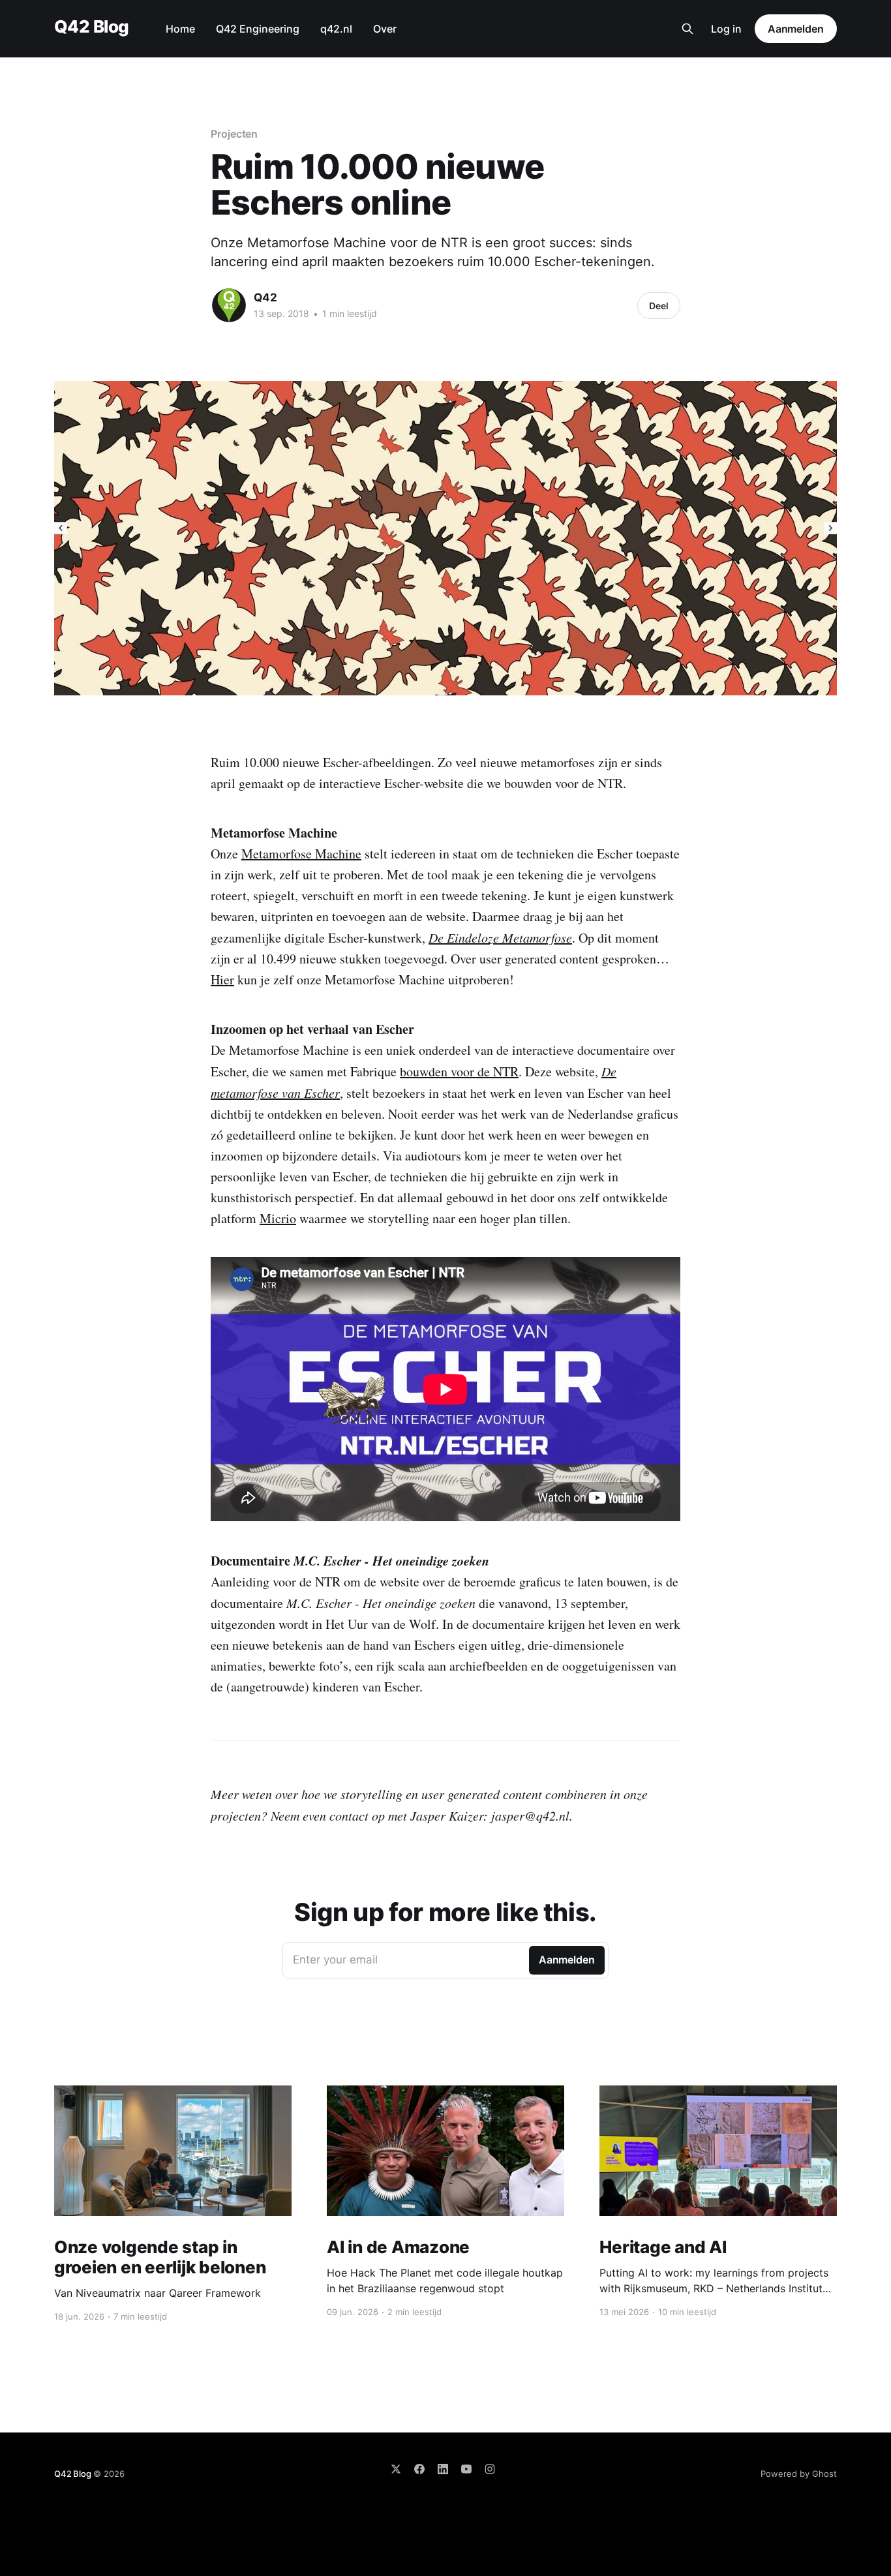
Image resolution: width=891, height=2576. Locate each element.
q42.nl (336, 29)
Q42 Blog (92, 27)
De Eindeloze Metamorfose (500, 937)
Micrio (278, 1218)
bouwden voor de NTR (459, 1071)
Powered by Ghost (799, 2474)
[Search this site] (687, 29)
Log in (726, 29)
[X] (396, 2469)
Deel (659, 306)
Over (385, 29)
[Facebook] (419, 2469)
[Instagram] (490, 2469)
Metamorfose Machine (301, 854)
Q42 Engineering (258, 29)
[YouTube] (466, 2469)
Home (180, 29)
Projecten (234, 134)
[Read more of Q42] (229, 305)
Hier (222, 979)
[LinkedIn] (443, 2469)
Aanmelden (796, 29)
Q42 (265, 297)
